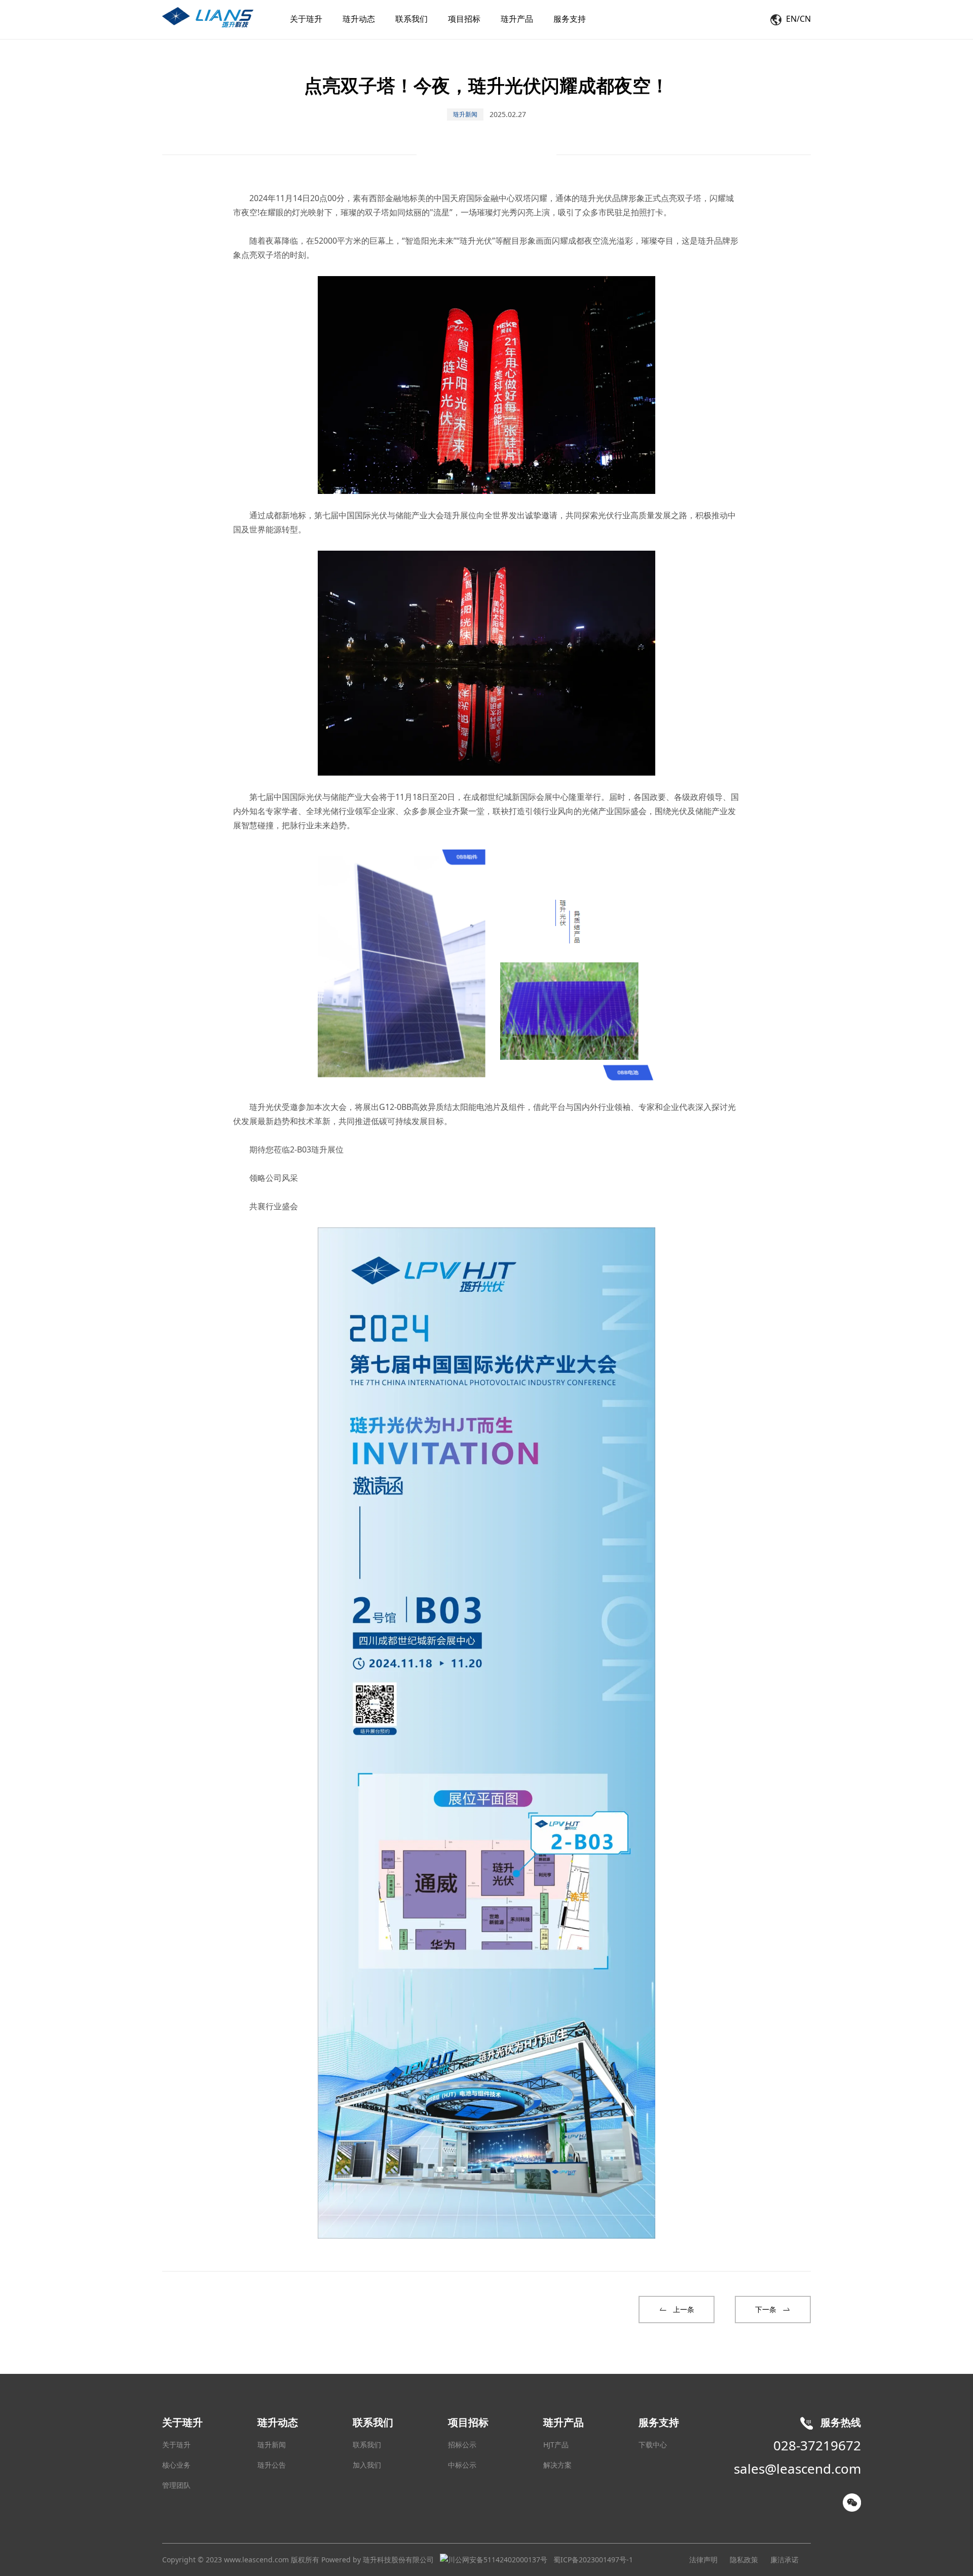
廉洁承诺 (784, 2560)
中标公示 (462, 2465)
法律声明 (703, 2560)
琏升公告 (272, 2465)
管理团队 (176, 2485)
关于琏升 (176, 2445)
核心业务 (176, 2465)
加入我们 (367, 2465)
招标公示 (462, 2445)
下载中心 (653, 2445)
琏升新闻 (272, 2445)
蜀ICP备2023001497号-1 (593, 2560)
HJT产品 (556, 2445)
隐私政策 (744, 2560)
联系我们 (367, 2445)
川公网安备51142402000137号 (498, 2560)
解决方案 (557, 2465)
